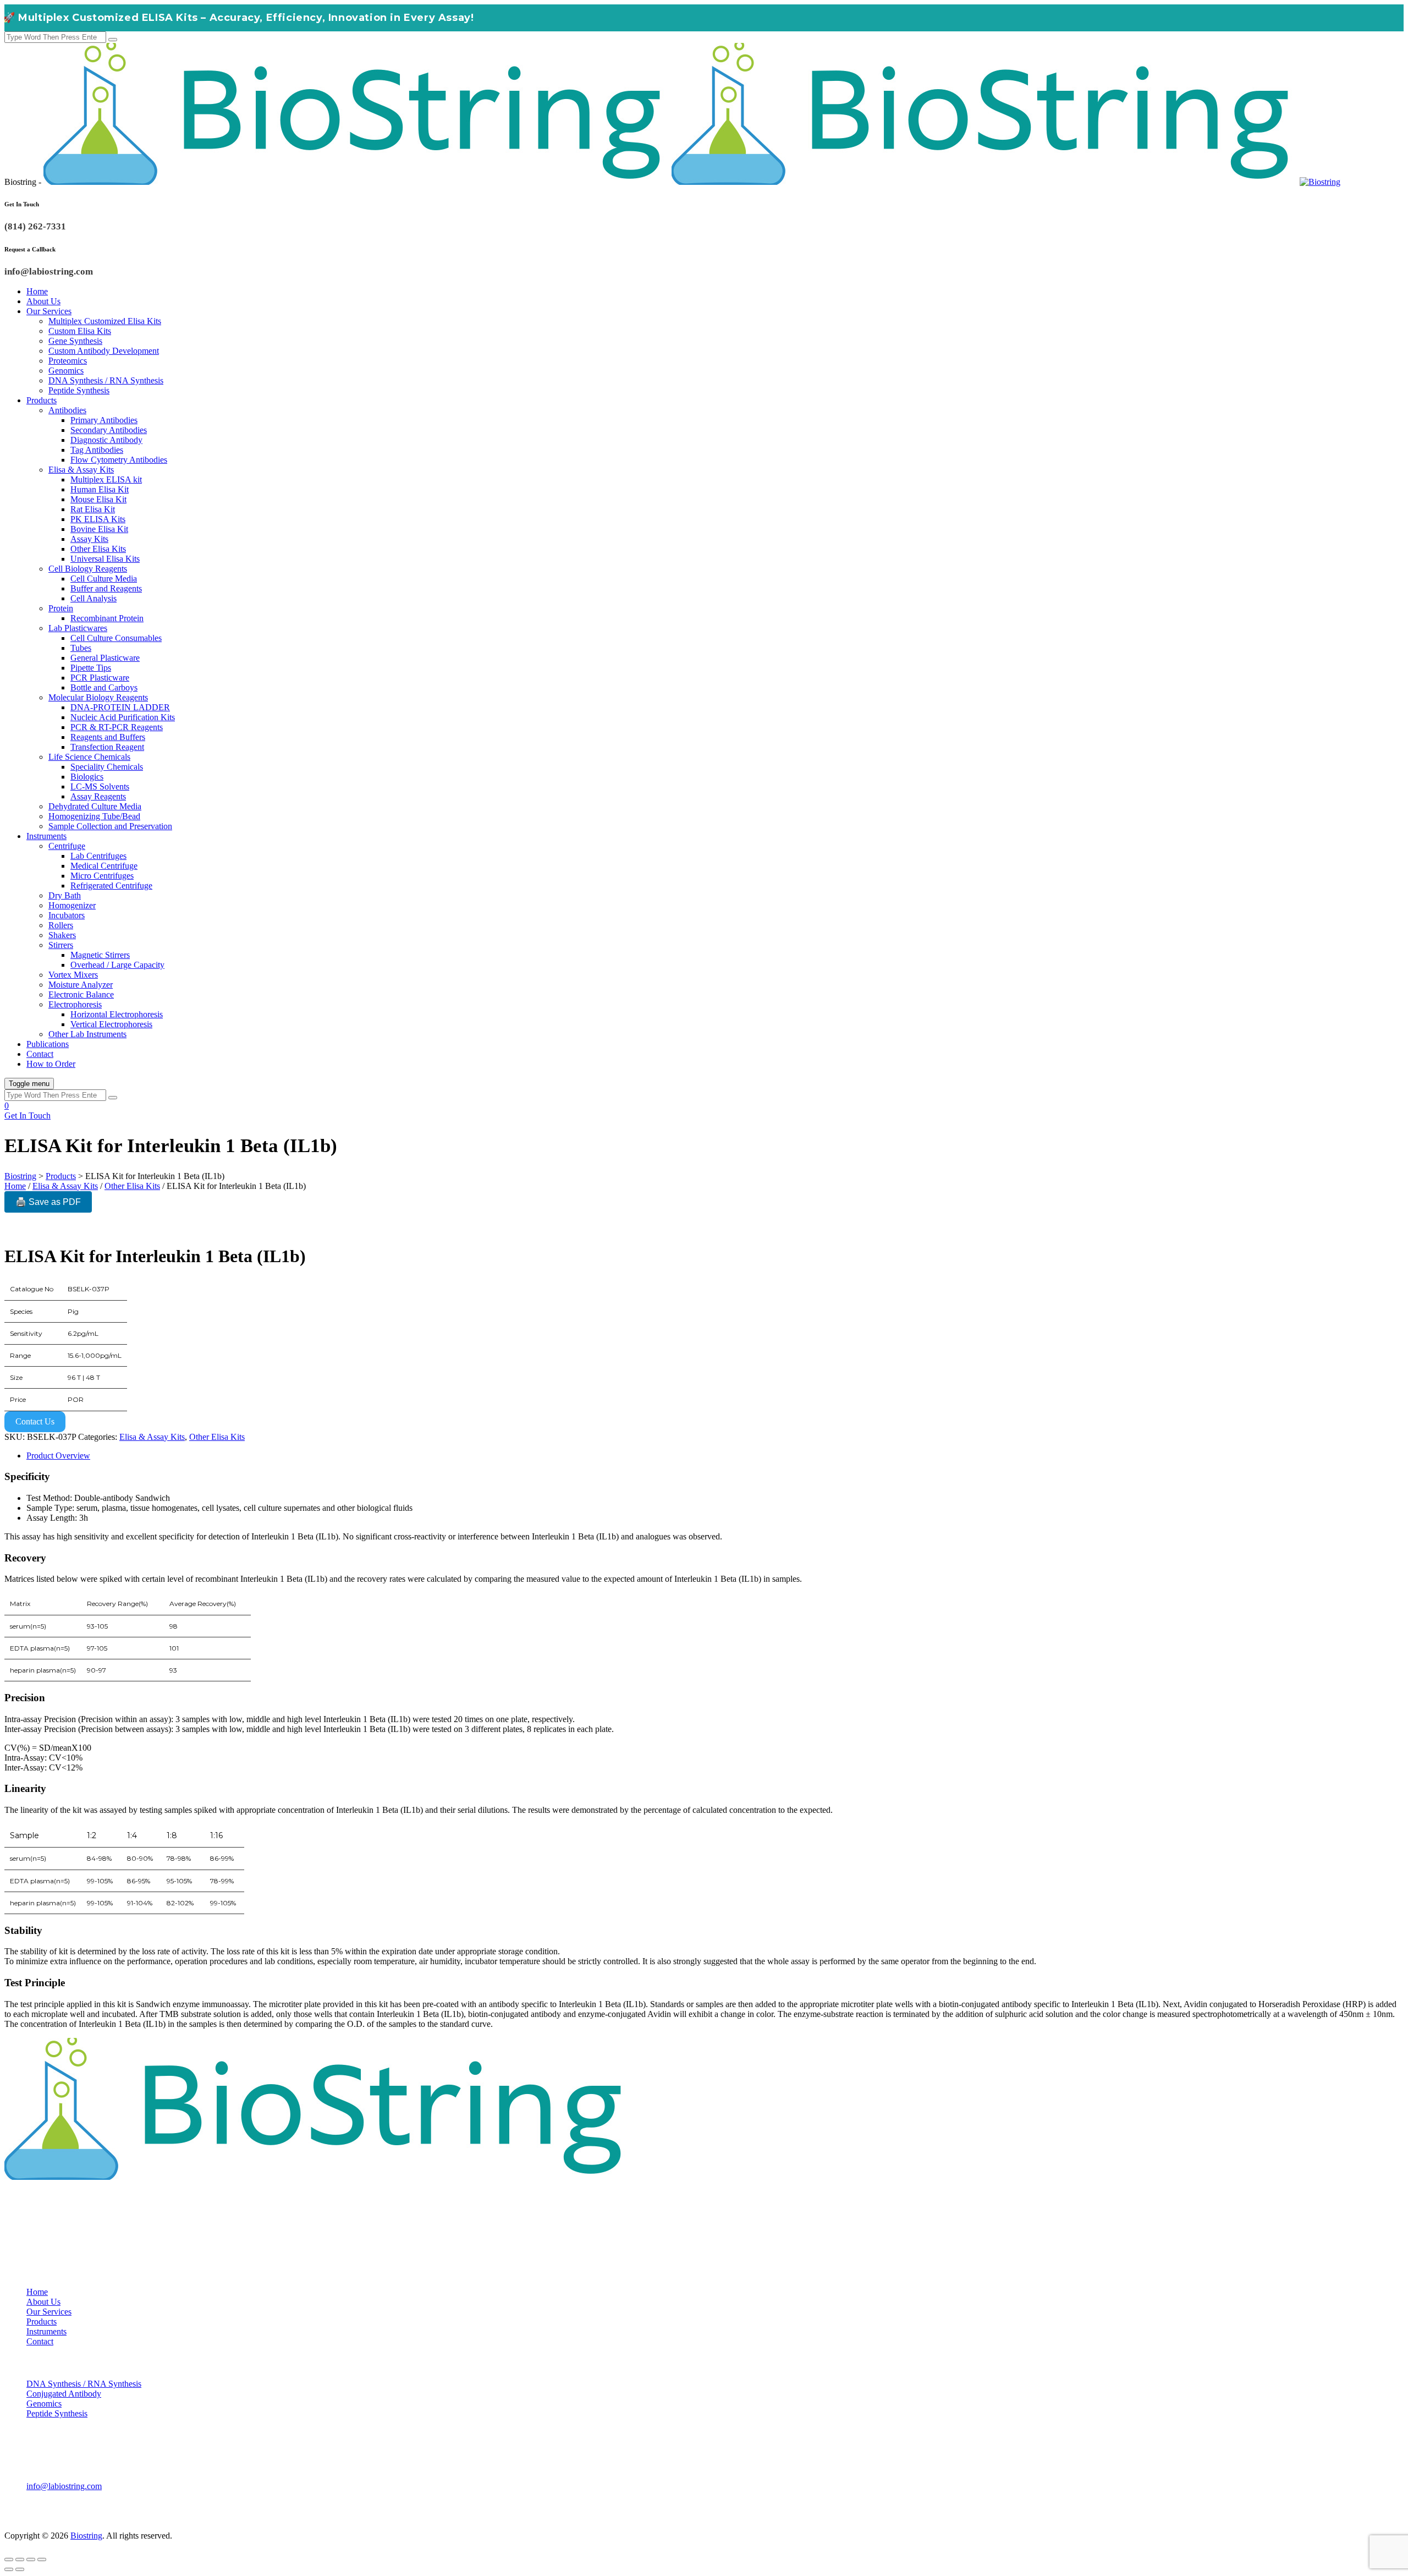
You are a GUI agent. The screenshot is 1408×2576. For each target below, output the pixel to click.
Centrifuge (67, 846)
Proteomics (68, 361)
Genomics (66, 371)
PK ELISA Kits (98, 519)
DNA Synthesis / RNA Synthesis (106, 380)
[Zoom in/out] (9, 2559)
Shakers (62, 935)
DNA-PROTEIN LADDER (120, 707)
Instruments (46, 836)
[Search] (113, 40)
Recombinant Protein (107, 618)
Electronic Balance (81, 994)
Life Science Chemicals (89, 757)
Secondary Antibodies (109, 430)
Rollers (61, 925)
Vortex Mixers (73, 975)
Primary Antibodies (104, 420)
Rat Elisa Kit (93, 509)
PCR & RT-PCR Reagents (117, 727)
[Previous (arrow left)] (9, 2569)
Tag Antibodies (97, 450)
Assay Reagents (98, 796)
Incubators (67, 915)
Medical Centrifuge (104, 866)
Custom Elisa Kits (80, 331)
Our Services (49, 311)
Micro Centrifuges (102, 876)
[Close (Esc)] (42, 2559)
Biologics (87, 777)
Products (42, 400)
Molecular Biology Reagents (98, 697)
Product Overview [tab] (58, 1456)
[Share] (31, 2559)
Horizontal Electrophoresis (117, 1014)
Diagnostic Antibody (106, 440)
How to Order (51, 1064)
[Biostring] (692, 182)
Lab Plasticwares (78, 628)
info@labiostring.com (64, 2486)
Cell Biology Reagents (88, 569)
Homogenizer (72, 905)
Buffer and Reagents (106, 588)
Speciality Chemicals (107, 767)
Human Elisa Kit (100, 489)
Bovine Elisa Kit (99, 529)
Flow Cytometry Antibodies (119, 460)
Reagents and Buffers (108, 737)
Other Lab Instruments (87, 1034)
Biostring (86, 2536)
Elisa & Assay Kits (81, 470)
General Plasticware (105, 658)
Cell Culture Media (104, 579)
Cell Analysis (94, 598)
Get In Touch (28, 1116)
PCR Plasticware (100, 678)
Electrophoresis (75, 1004)
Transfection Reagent (107, 747)
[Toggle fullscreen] (20, 2559)
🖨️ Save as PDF (48, 1202)
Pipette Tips (91, 668)
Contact (40, 1054)
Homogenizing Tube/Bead (94, 816)
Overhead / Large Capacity (117, 965)
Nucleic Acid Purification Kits (123, 717)
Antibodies (67, 410)
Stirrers (61, 945)
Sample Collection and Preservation (110, 826)
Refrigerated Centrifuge (111, 886)
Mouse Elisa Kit (98, 499)
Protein (61, 608)
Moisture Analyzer (81, 985)
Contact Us (35, 1421)
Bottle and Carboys (104, 687)
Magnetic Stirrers (100, 955)
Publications (48, 1044)
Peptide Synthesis (79, 390)
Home (37, 291)
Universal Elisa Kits (105, 559)
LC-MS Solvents (100, 786)
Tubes (81, 648)
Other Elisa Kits (98, 549)
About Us (43, 301)
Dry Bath (65, 895)
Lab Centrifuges (98, 856)
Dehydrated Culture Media (95, 806)
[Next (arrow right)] (20, 2569)
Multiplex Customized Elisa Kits (105, 321)
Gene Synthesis (75, 341)
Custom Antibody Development (104, 351)
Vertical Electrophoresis (111, 1024)
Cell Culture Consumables (116, 638)
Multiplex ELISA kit (106, 479)
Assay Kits (89, 539)
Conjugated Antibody (64, 2394)
